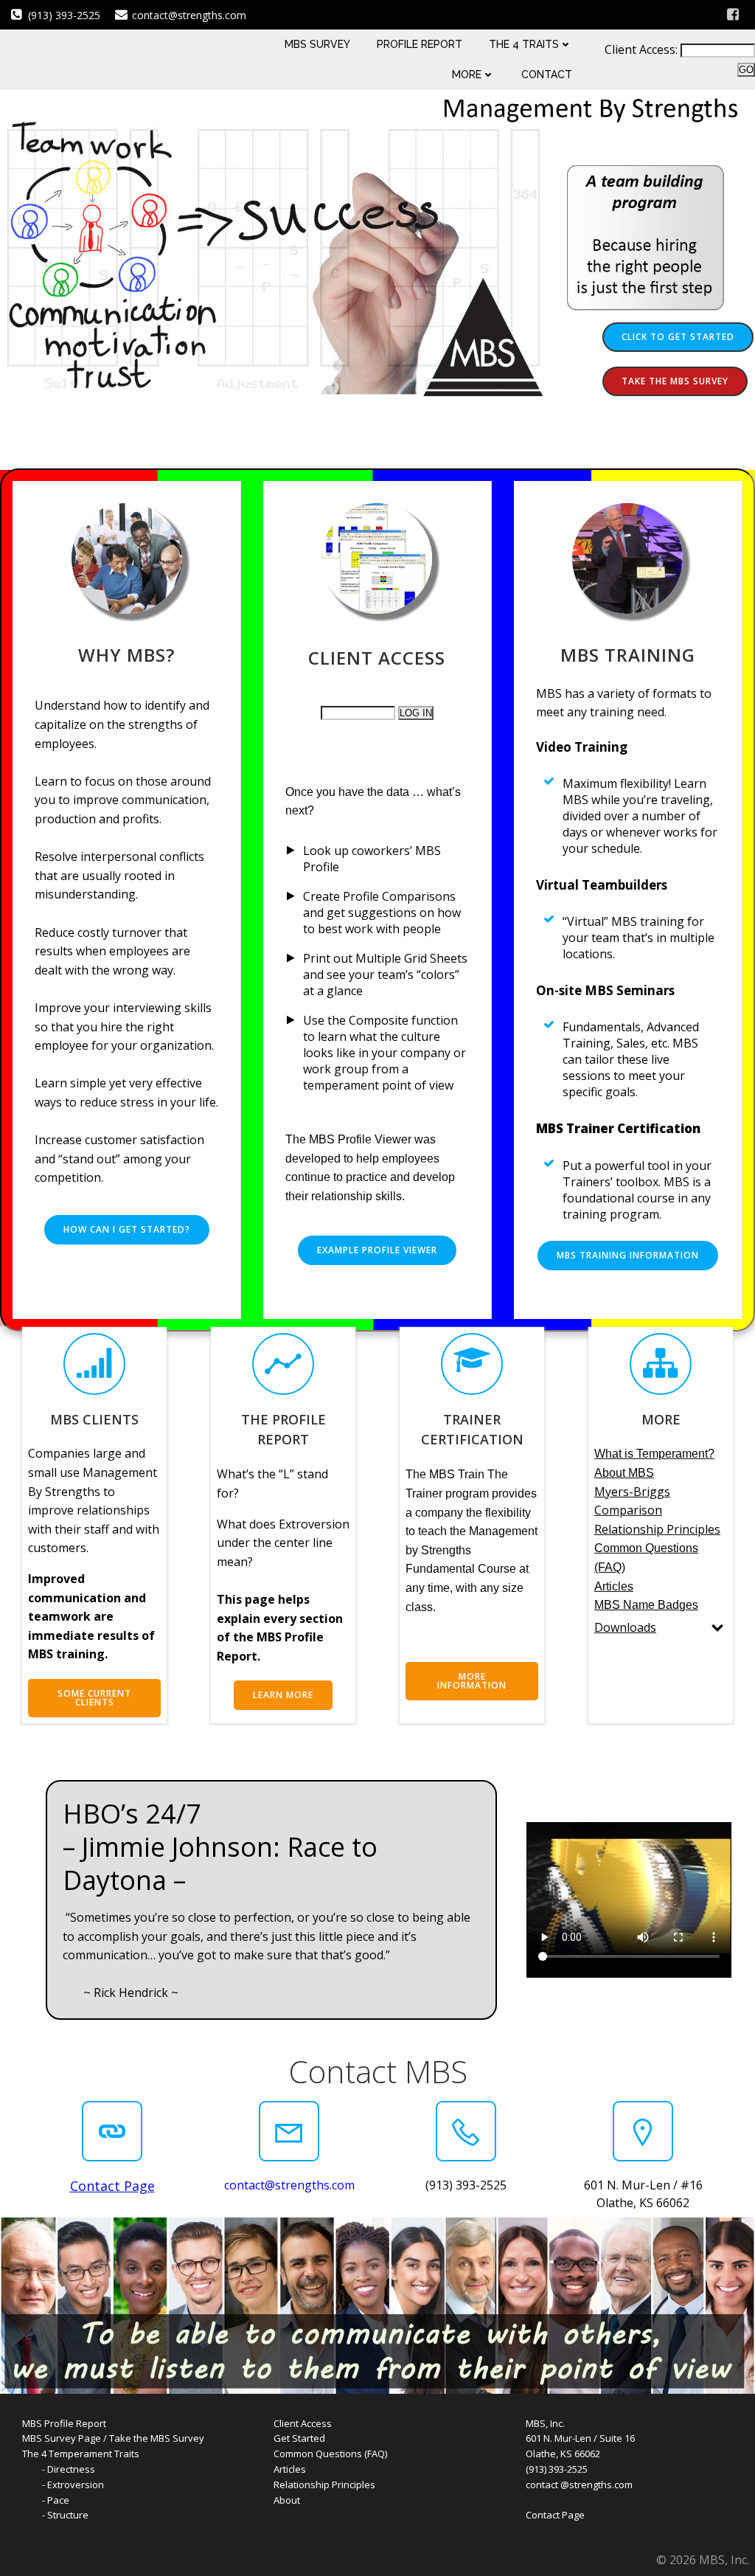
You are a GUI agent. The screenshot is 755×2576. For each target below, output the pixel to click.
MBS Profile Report (64, 2423)
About (287, 2500)
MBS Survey (317, 44)
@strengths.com (596, 2485)
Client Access (303, 2423)
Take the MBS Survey (157, 2438)
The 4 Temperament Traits (81, 2454)
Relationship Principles (324, 2485)
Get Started (299, 2438)
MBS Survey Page (62, 2438)
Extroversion (76, 2485)
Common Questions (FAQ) (330, 2454)
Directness (71, 2469)
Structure (68, 2515)
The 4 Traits (524, 44)
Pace (58, 2500)
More (467, 75)
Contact (547, 75)
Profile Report (420, 44)
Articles (290, 2469)
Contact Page (555, 2515)
